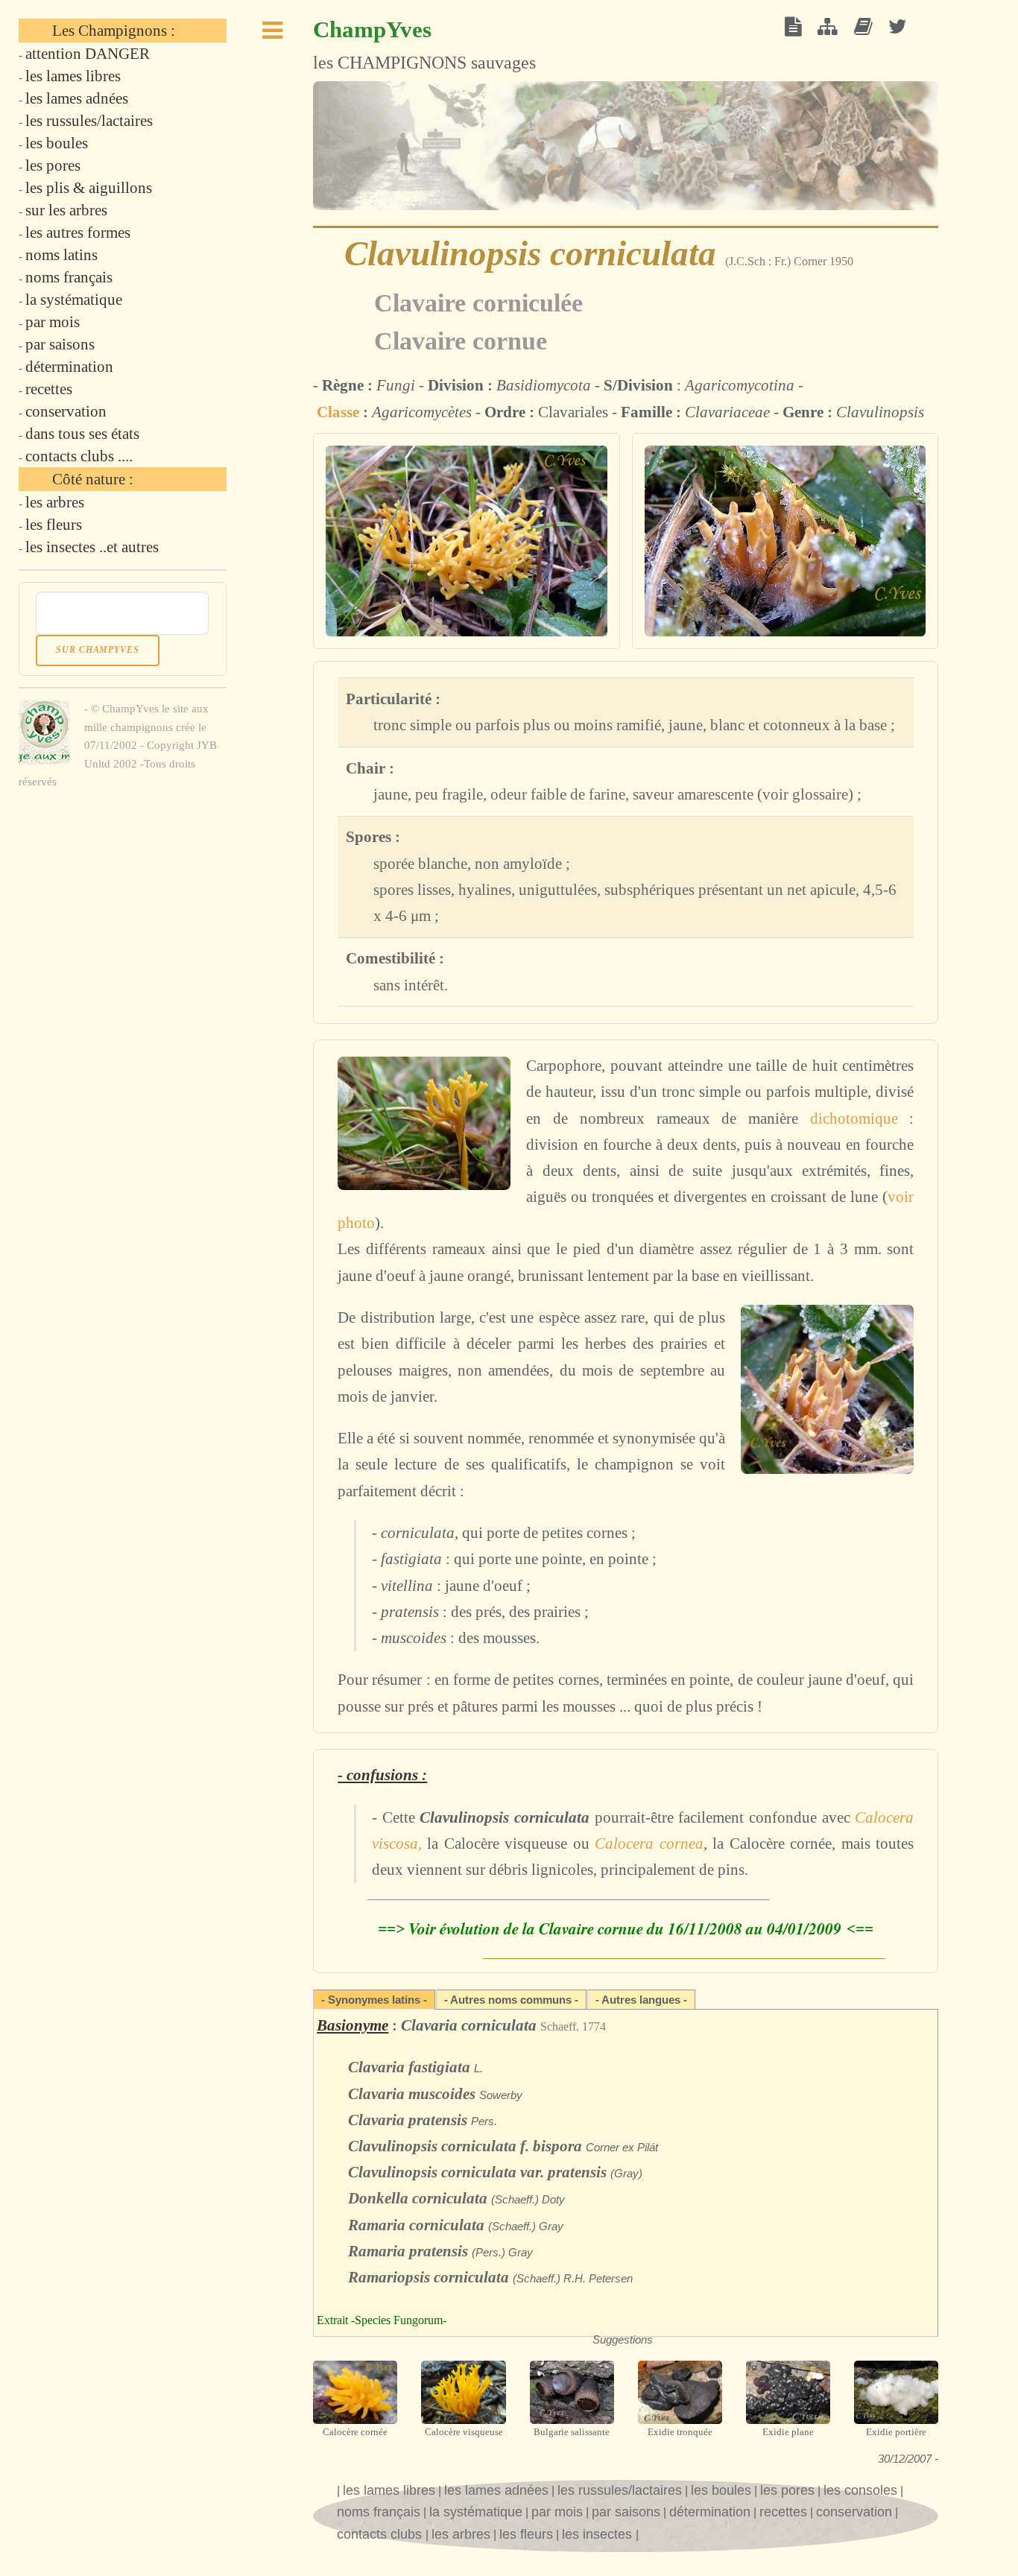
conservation (854, 2512)
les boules (721, 2490)
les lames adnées (496, 2490)
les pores (787, 2490)
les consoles (860, 2490)
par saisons (626, 2512)
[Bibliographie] (863, 28)
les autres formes (78, 232)
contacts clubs (381, 2534)
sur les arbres (66, 210)
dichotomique (854, 1118)
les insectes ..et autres (92, 547)
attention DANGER (88, 54)
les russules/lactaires (620, 2490)
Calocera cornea (649, 1844)
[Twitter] (898, 28)
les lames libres (389, 2490)
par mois (557, 2512)
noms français (379, 2512)
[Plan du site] (828, 28)
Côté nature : (93, 479)
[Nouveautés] (793, 28)
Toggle (273, 35)
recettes (783, 2512)
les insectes (599, 2534)
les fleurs (526, 2534)
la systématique (476, 2512)
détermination (710, 2512)
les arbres (461, 2534)
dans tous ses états (82, 434)
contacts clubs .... (79, 456)
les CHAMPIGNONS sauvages (424, 44)
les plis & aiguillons (89, 188)
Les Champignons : (114, 31)
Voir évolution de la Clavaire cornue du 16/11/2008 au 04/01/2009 (627, 1928)
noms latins (61, 255)
